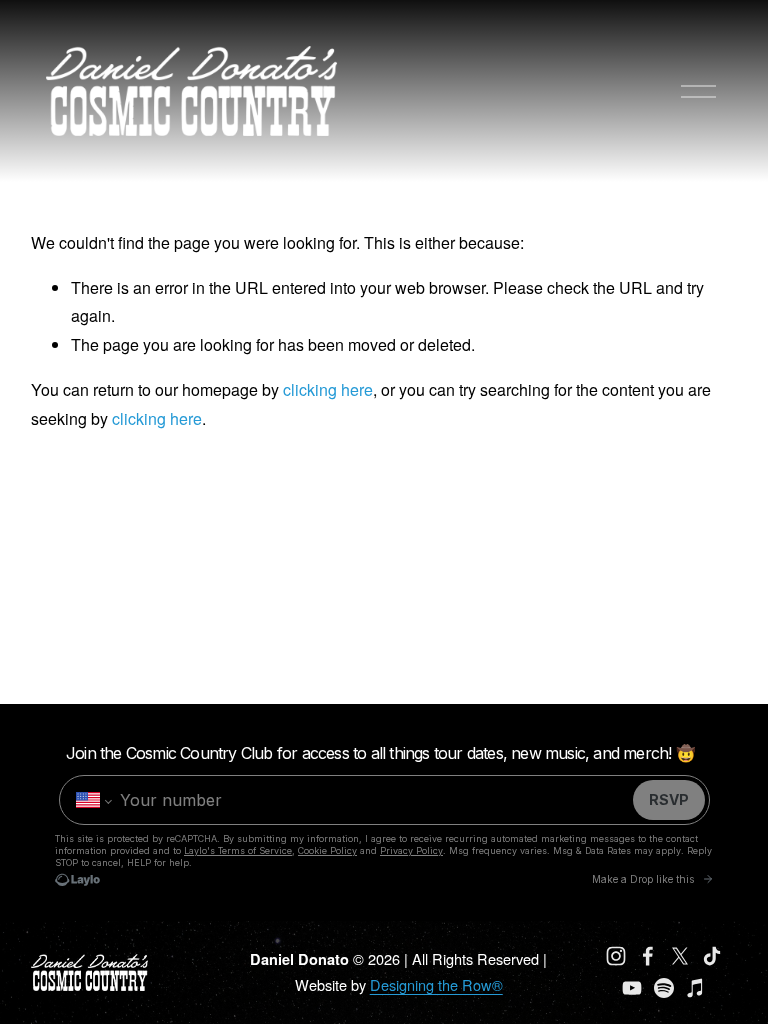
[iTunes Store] (696, 988)
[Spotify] (664, 988)
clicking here (328, 389)
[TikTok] (712, 956)
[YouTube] (632, 988)
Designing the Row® (436, 984)
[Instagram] (616, 956)
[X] (680, 956)
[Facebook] (648, 956)
